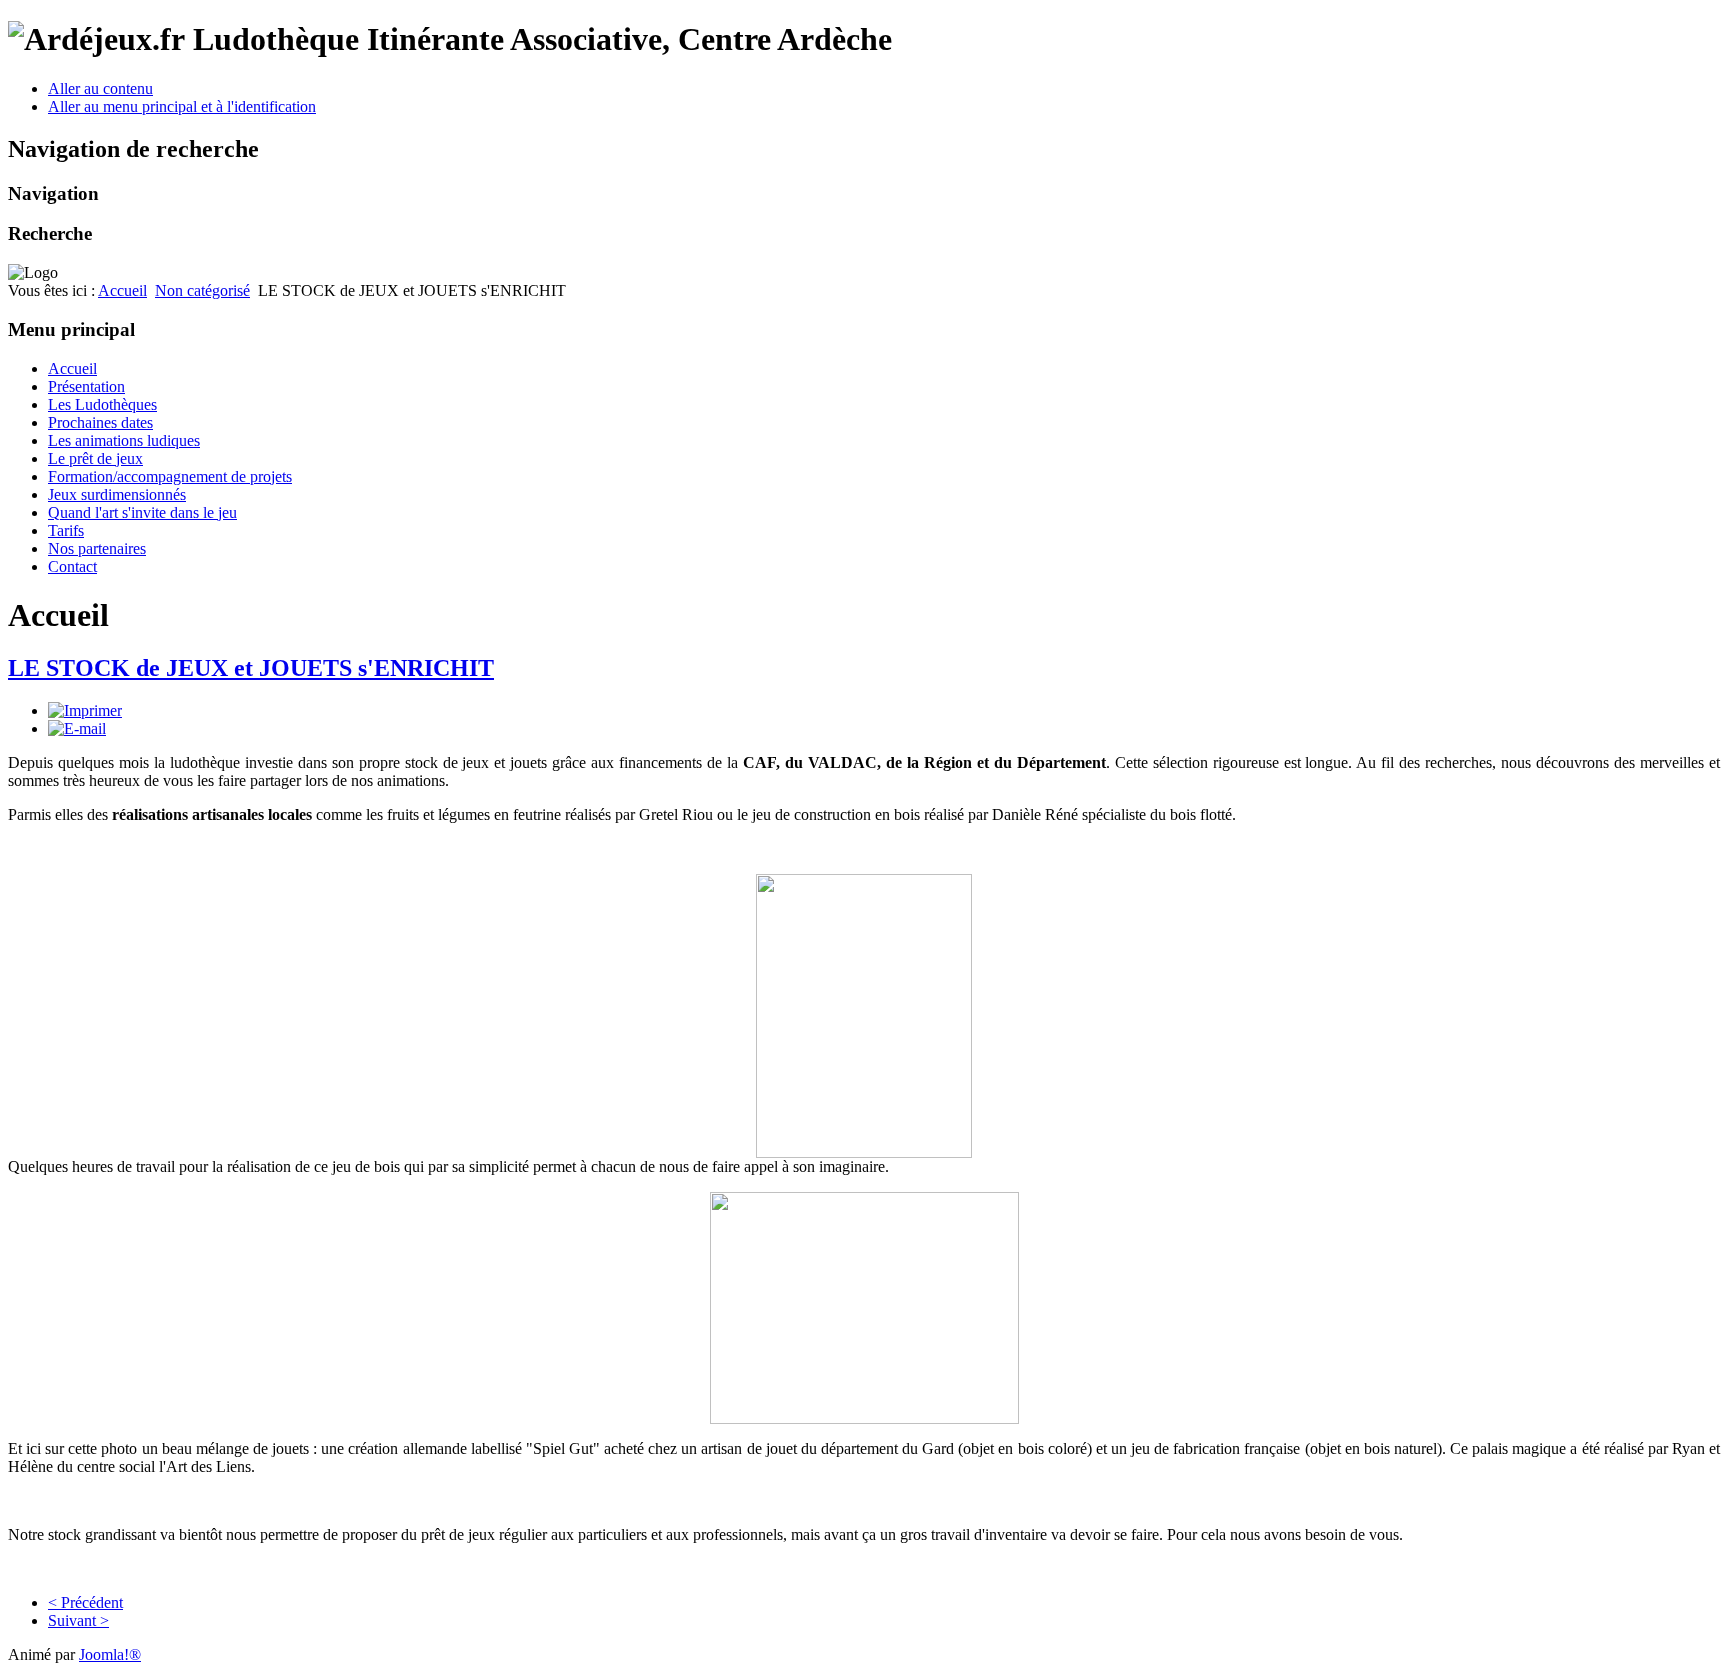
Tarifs (66, 530)
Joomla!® (110, 1654)
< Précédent (85, 1602)
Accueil (122, 290)
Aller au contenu (100, 88)
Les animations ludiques (124, 440)
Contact (72, 566)
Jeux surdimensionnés (117, 494)
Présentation (86, 386)
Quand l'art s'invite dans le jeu (142, 512)
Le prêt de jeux (95, 458)
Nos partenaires (97, 548)
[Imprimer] (85, 710)
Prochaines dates (100, 422)
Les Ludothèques (102, 404)
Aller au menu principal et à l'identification (182, 106)
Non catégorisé (202, 290)
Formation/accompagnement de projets (170, 476)
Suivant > (78, 1620)
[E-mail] (77, 728)
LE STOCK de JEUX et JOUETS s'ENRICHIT (251, 668)
